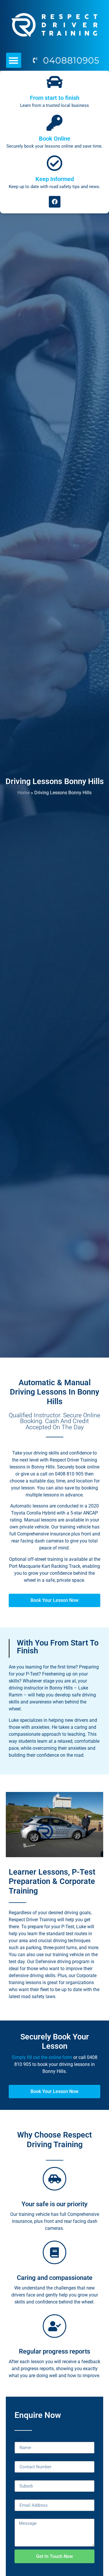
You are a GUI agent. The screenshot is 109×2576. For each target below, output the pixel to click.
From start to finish (55, 98)
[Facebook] (55, 202)
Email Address (29, 2497)
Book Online (55, 139)
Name (21, 2439)
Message (24, 2516)
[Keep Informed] (54, 163)
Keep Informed (55, 179)
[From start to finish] (54, 82)
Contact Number (31, 2459)
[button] (14, 60)
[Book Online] (54, 123)
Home (24, 793)
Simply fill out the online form (42, 2057)
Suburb (22, 2478)
